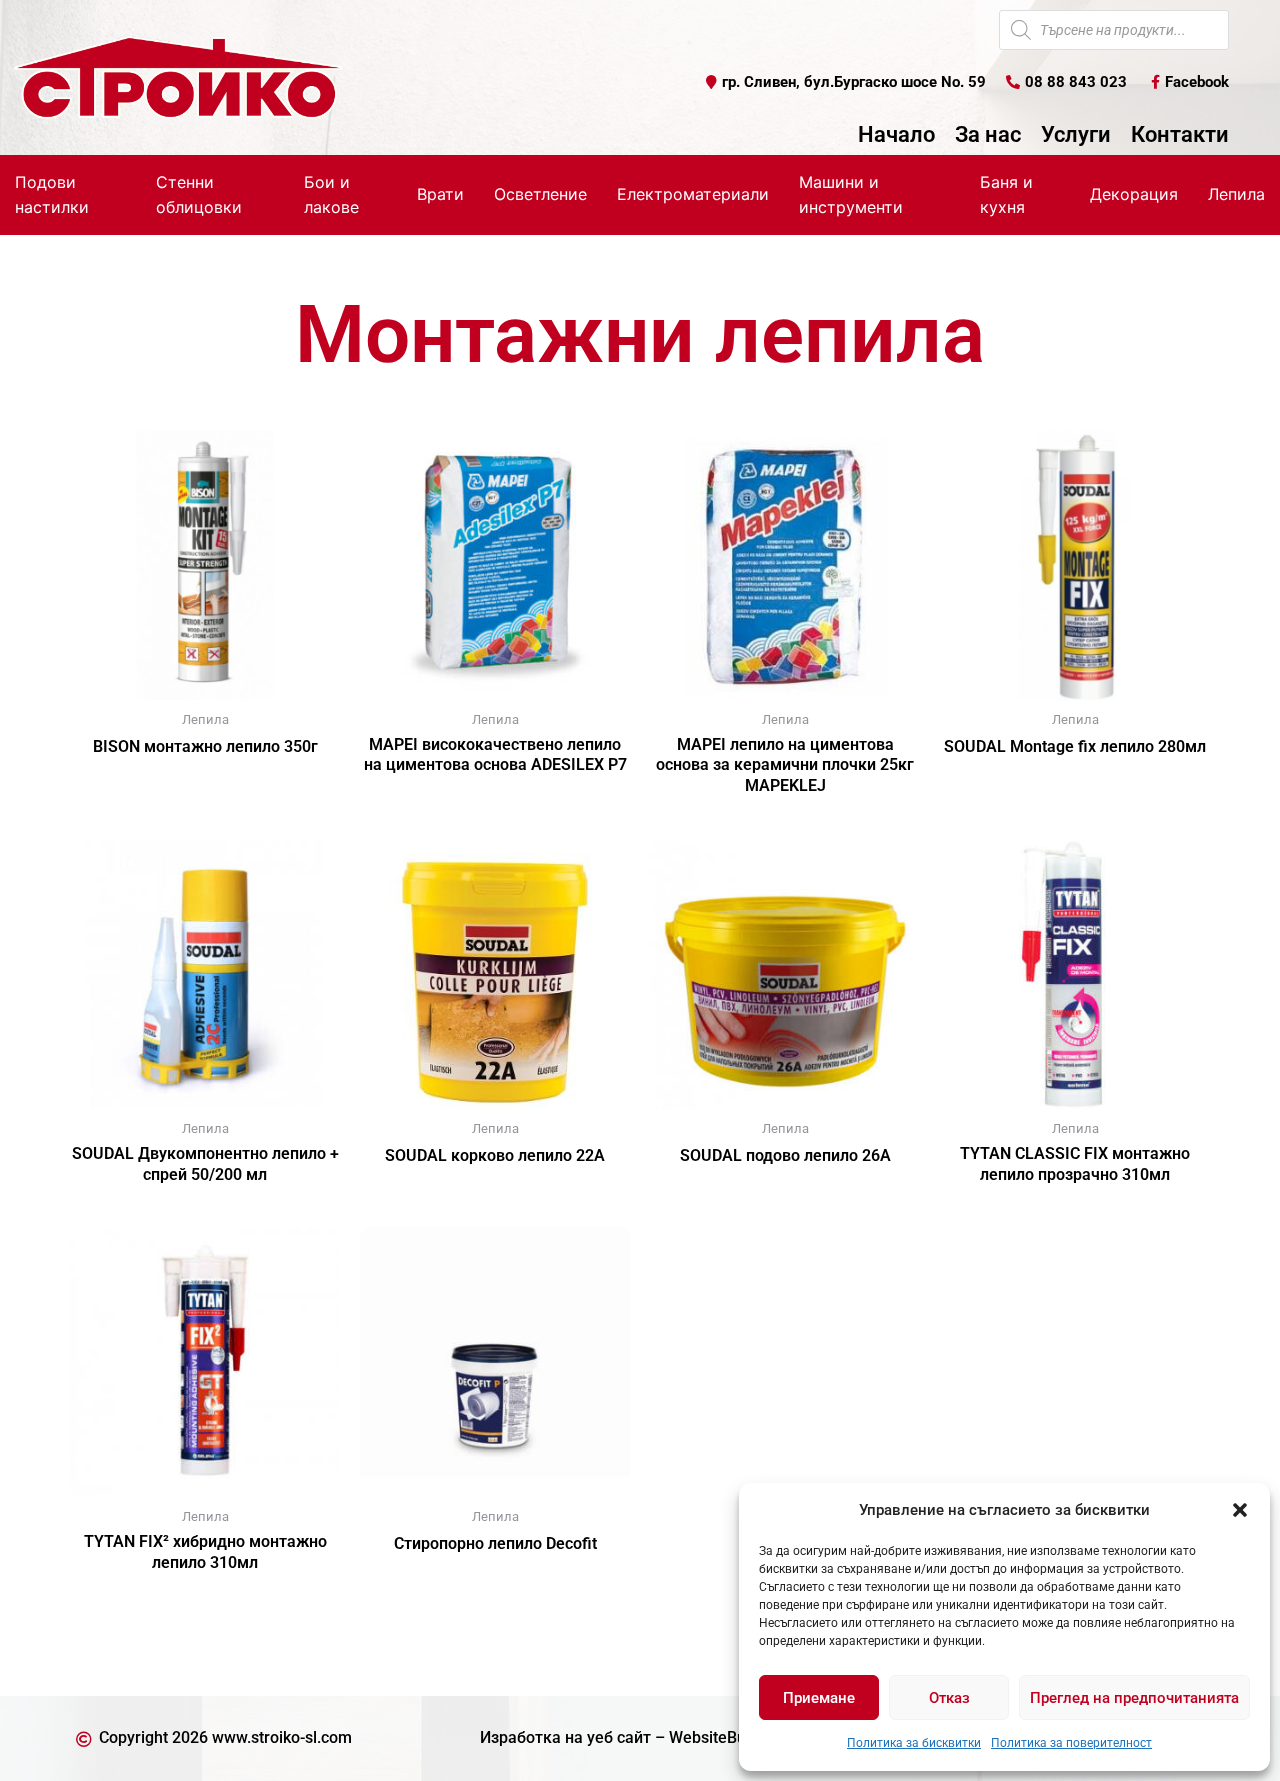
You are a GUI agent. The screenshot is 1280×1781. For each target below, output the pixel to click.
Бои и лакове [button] (331, 194)
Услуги (1076, 135)
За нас (988, 135)
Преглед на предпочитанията (1134, 1698)
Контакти (1180, 135)
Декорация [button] (1134, 194)
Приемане (819, 1698)
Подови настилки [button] (52, 194)
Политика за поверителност (1071, 1743)
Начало (896, 135)
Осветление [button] (540, 194)
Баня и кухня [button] (1006, 194)
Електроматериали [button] (693, 194)
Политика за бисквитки (914, 1743)
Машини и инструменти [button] (851, 194)
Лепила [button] (1236, 194)
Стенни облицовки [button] (199, 194)
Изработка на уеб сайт (565, 1737)
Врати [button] (440, 194)
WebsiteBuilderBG (734, 1737)
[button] (1240, 1510)
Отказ (949, 1698)
